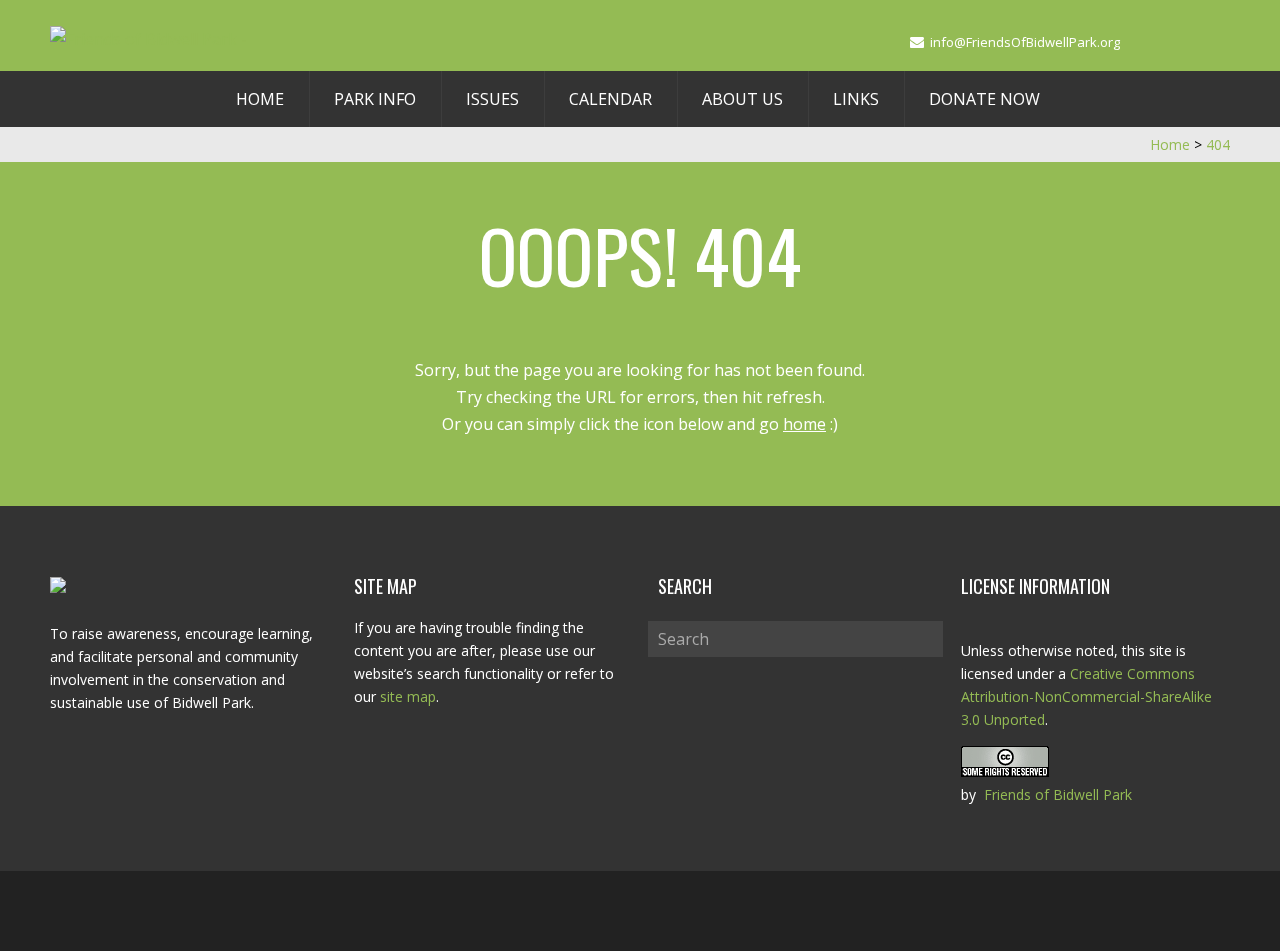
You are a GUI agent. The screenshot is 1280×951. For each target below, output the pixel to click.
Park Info (375, 99)
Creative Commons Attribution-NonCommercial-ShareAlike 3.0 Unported (1086, 696)
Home (260, 99)
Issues (492, 99)
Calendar (610, 99)
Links (856, 99)
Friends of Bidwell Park (1058, 794)
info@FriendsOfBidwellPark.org (1025, 42)
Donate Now (984, 99)
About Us (742, 99)
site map (408, 696)
